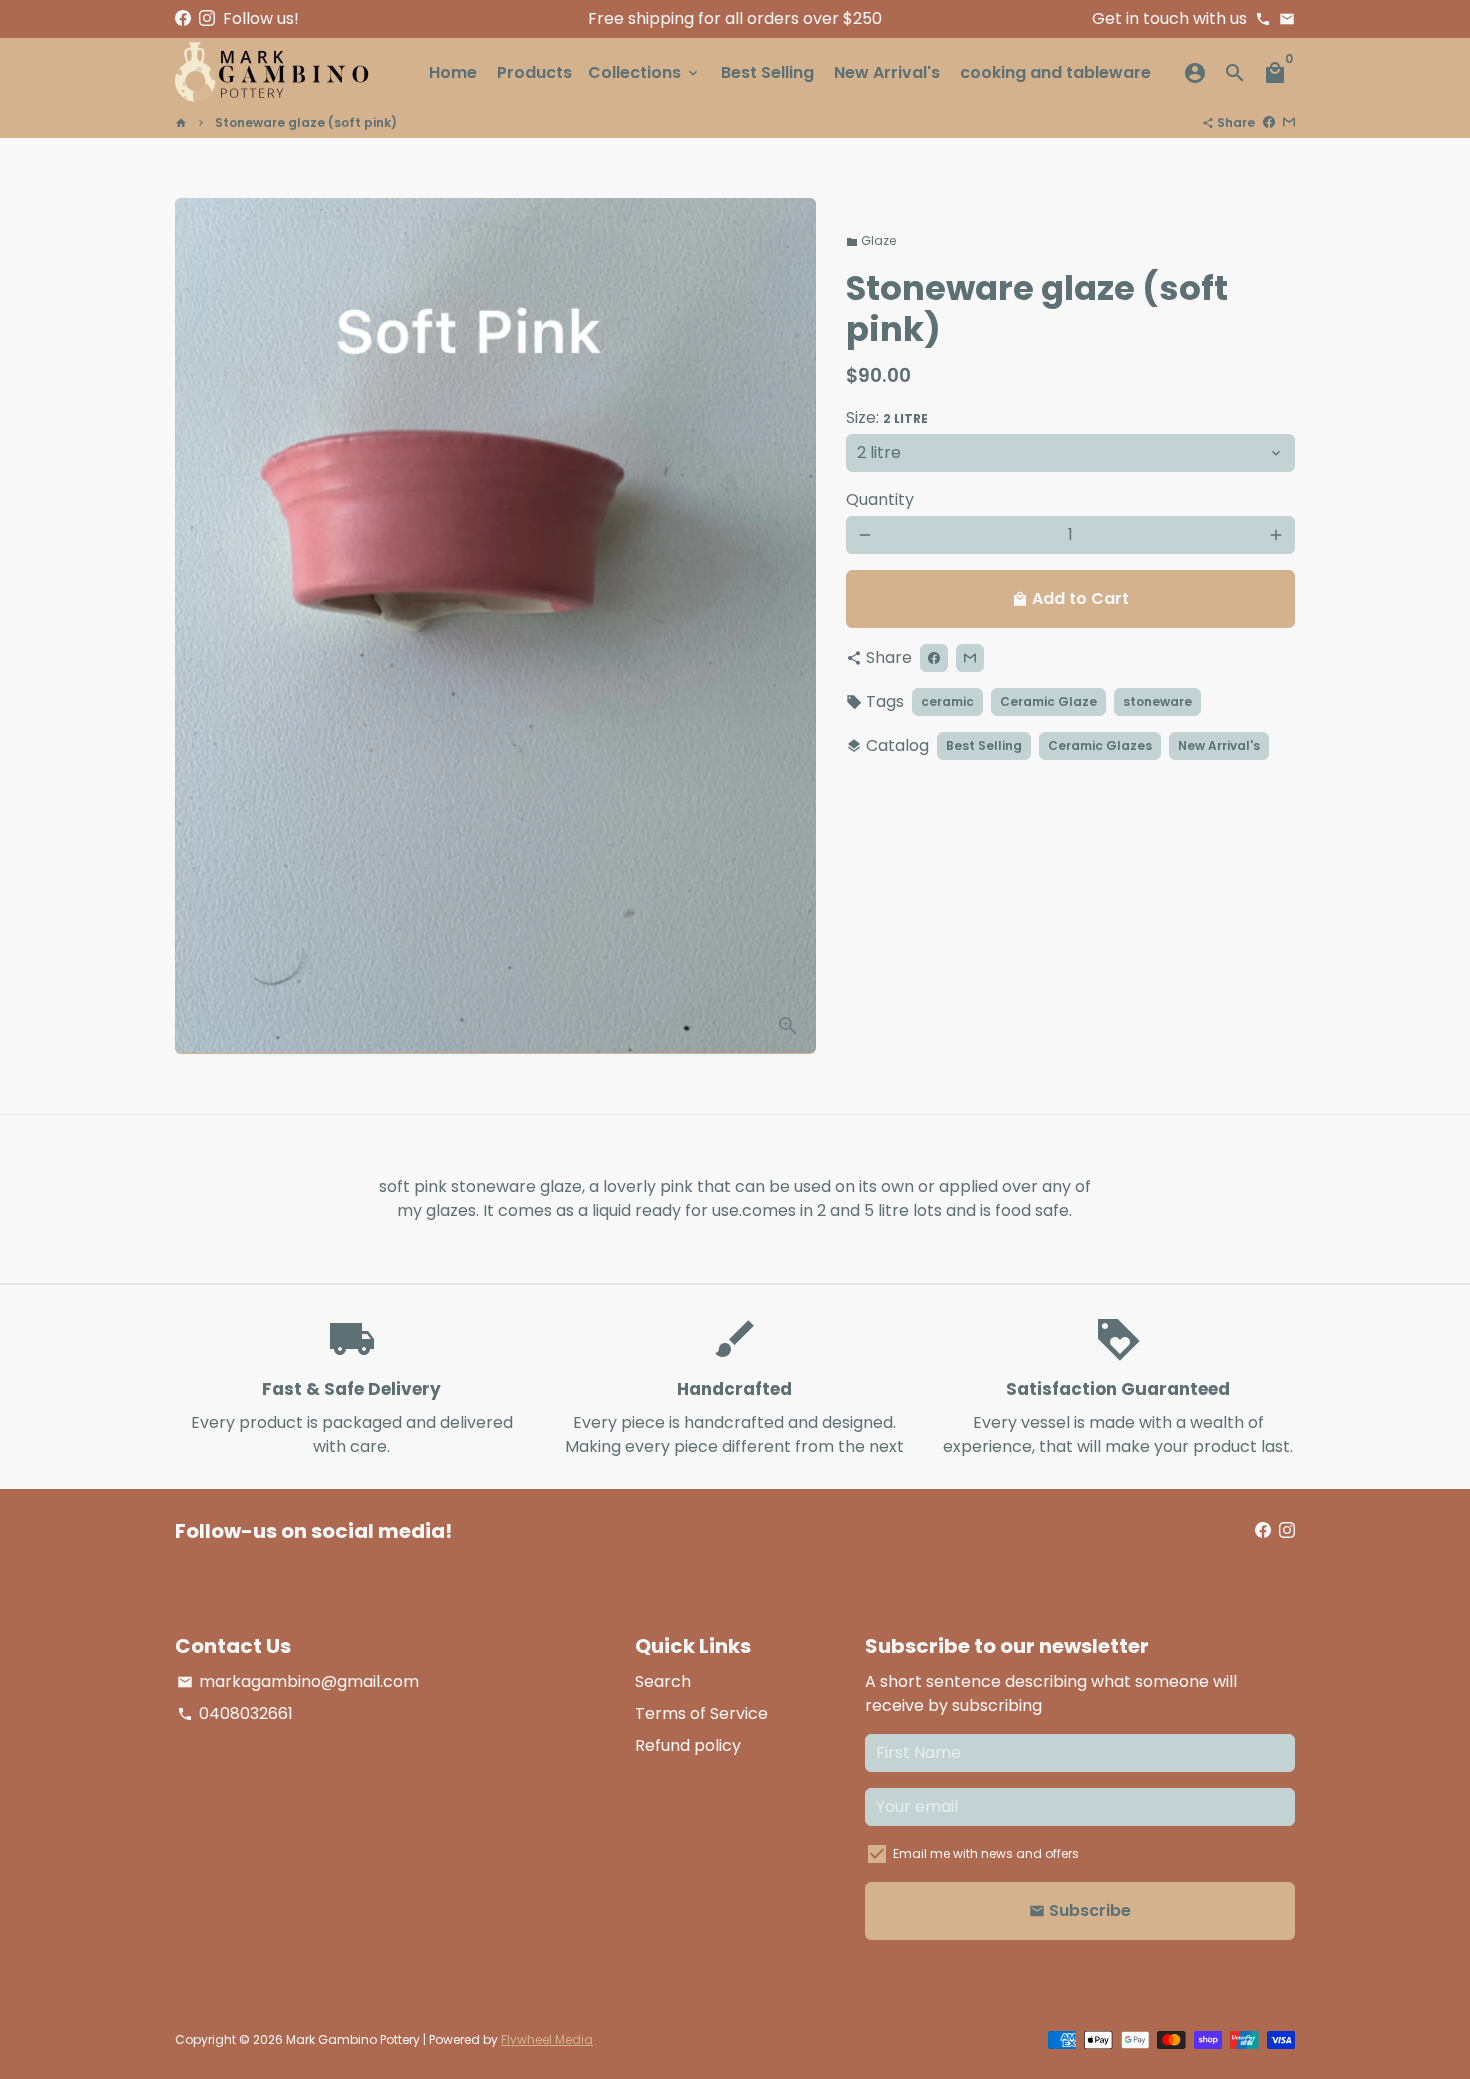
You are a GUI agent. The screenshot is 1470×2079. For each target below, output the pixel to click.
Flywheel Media (547, 2039)
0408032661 (235, 1713)
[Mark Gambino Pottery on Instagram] (207, 18)
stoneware (1157, 701)
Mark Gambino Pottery (353, 2039)
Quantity (880, 499)
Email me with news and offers (986, 1853)
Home (453, 72)
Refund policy (688, 1745)
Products (534, 72)
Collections (644, 72)
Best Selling (767, 72)
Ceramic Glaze (1048, 701)
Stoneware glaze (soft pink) (306, 122)
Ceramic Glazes (1100, 745)
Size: (887, 417)
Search (663, 1681)
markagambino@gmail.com (298, 1681)
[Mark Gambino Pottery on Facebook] (183, 18)
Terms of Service (701, 1713)
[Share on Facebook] (1269, 122)
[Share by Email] (1289, 122)
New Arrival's (887, 72)
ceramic (947, 701)
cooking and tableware (1055, 72)
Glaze (871, 240)
